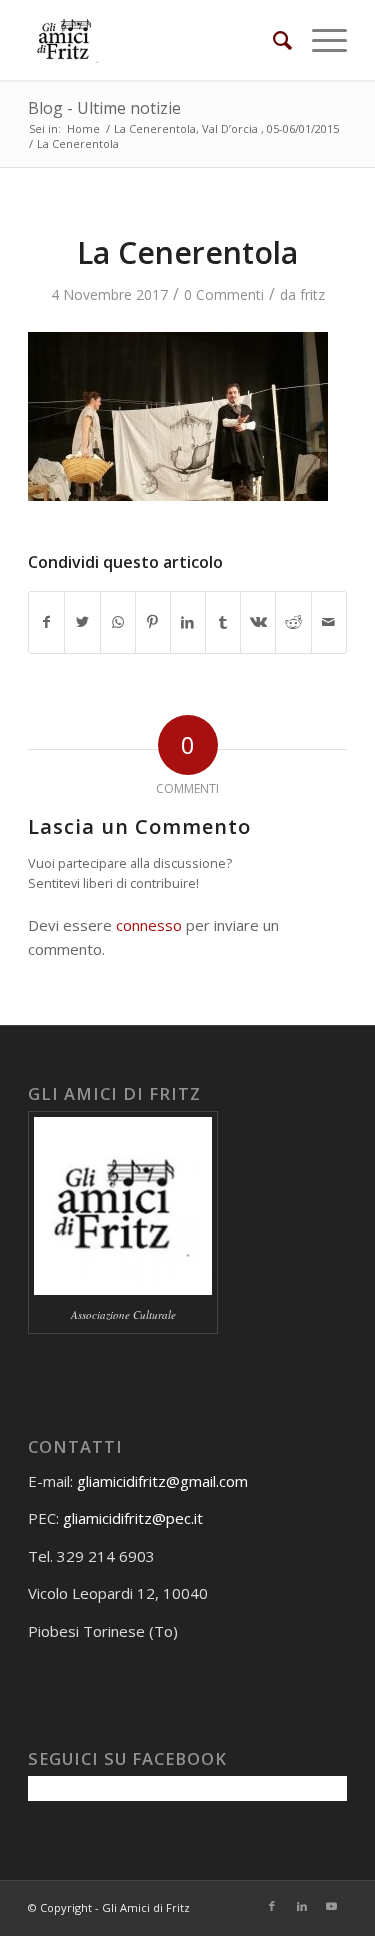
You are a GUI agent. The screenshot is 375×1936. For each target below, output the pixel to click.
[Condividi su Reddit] (293, 622)
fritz (312, 294)
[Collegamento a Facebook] (272, 1906)
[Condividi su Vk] (258, 622)
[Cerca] (272, 40)
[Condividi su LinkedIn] (188, 622)
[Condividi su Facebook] (46, 622)
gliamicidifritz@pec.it (133, 1518)
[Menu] (319, 40)
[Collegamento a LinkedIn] (302, 1906)
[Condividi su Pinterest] (153, 622)
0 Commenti (224, 294)
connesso (149, 925)
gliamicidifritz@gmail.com (162, 1481)
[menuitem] (272, 40)
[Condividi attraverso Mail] (329, 622)
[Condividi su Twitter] (82, 622)
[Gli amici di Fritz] (155, 40)
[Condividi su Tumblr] (223, 622)
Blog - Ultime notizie (104, 108)
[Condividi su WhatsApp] (118, 622)
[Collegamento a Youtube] (332, 1906)
